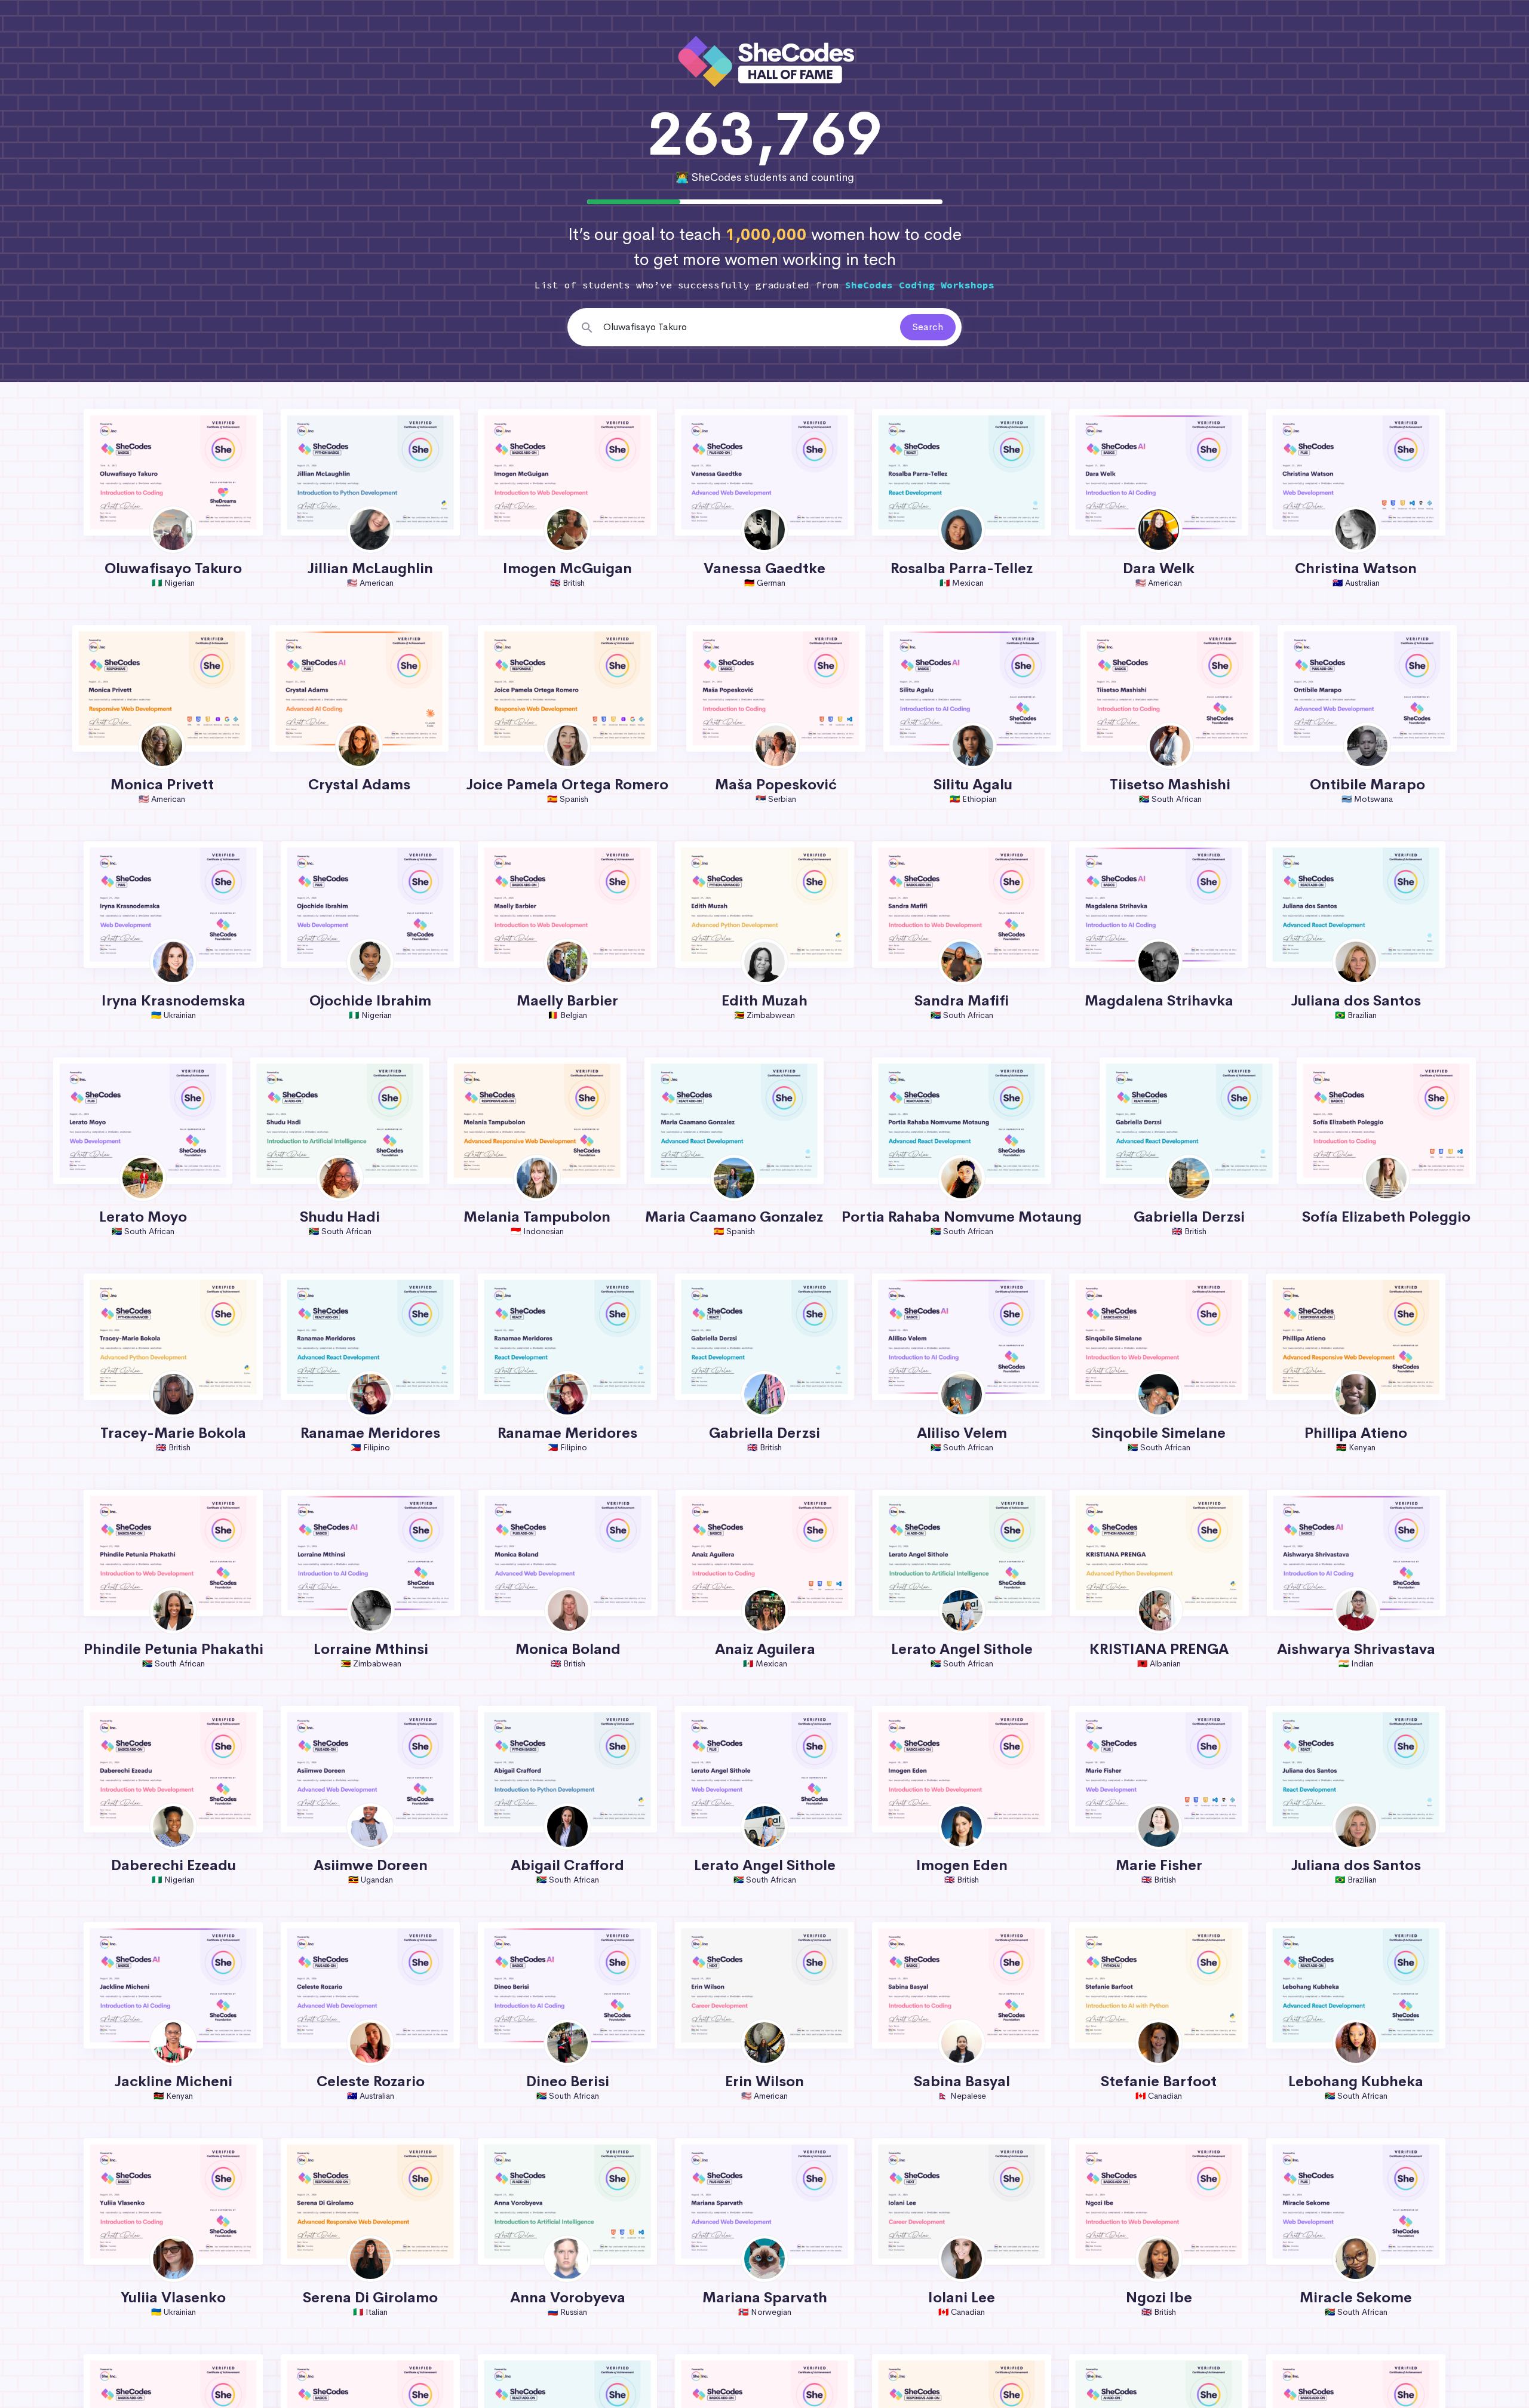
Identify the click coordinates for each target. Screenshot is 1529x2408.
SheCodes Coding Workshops (920, 285)
